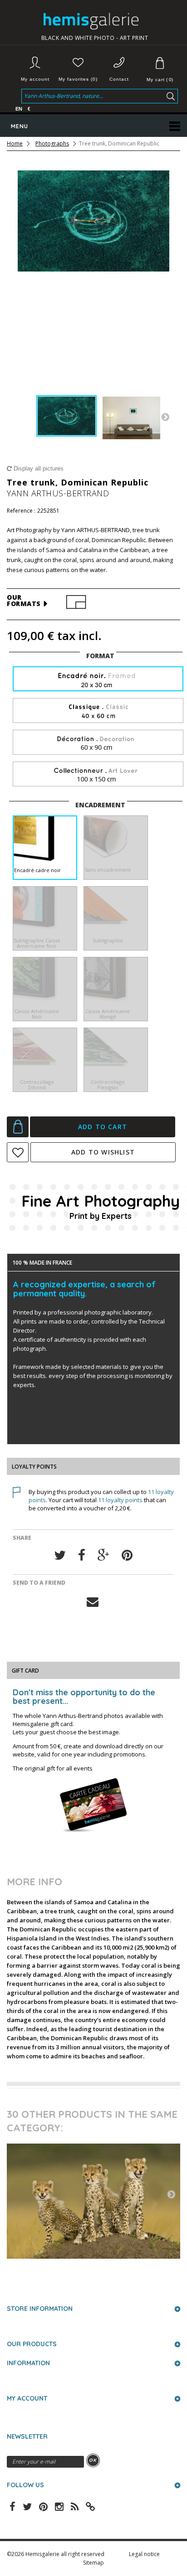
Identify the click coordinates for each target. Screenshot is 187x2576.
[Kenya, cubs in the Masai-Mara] (93, 2201)
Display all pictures (38, 468)
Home (15, 144)
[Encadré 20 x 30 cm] (98, 680)
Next (165, 417)
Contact (119, 79)
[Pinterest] (127, 1555)
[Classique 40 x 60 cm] (98, 711)
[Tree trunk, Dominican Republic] (66, 416)
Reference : (21, 511)
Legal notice (144, 2554)
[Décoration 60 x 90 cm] (98, 743)
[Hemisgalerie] (95, 21)
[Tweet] (60, 1555)
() (160, 80)
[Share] (82, 1555)
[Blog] (90, 2506)
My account (35, 79)
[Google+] (103, 1555)
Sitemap (93, 2563)
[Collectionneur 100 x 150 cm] (98, 774)
